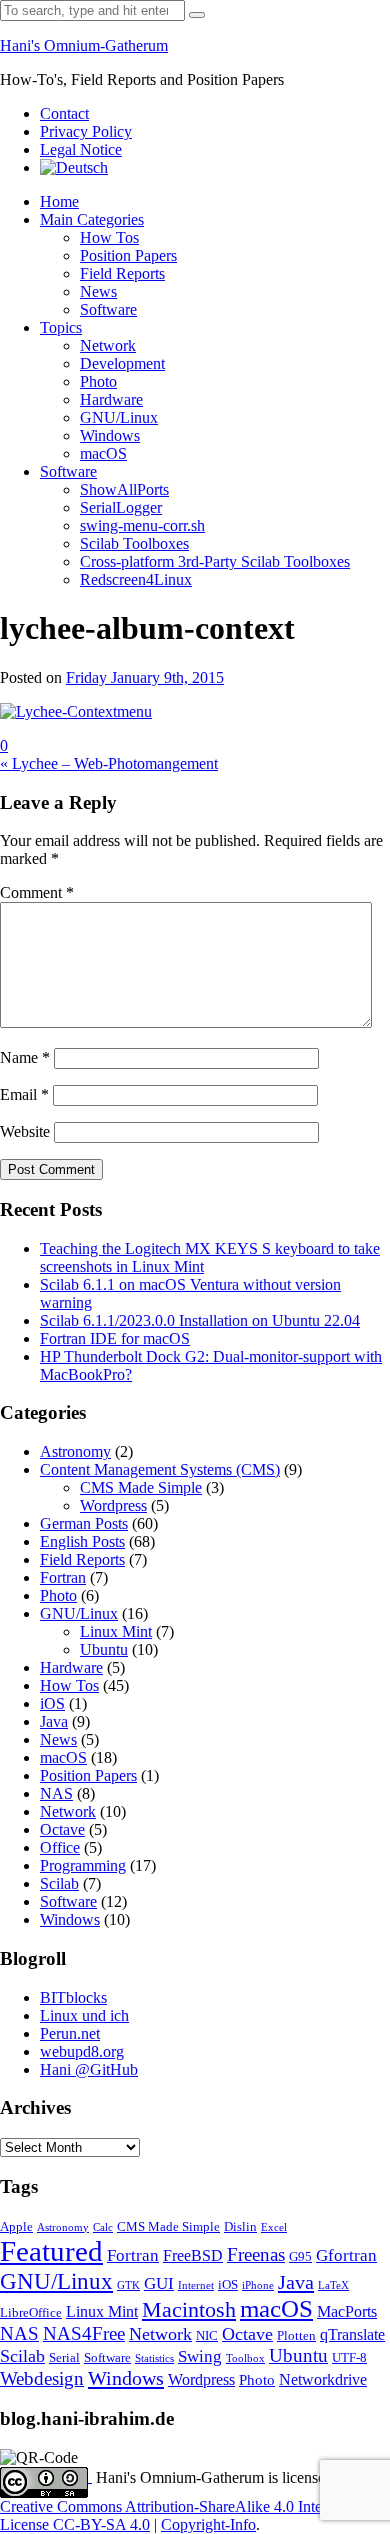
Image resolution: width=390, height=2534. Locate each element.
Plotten (296, 2336)
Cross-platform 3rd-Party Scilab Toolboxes (215, 561)
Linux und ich (84, 2015)
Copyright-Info (208, 2524)
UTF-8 (349, 2358)
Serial (64, 2358)
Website (25, 1131)
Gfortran (346, 2255)
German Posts (84, 1523)
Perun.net (70, 2033)
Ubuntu (104, 1649)
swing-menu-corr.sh (142, 525)
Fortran (63, 1577)
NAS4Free (84, 2333)
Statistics (154, 2358)
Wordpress (113, 1505)
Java (54, 1721)
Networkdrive (323, 2379)
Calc (103, 2227)
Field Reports (122, 273)
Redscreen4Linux (136, 579)
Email (24, 1094)
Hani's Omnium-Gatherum (84, 45)
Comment (37, 892)
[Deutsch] (74, 167)
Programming (83, 1865)
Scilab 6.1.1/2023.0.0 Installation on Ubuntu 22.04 (200, 1320)
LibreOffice (31, 2313)
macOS (103, 453)
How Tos (109, 237)
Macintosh (189, 2309)
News (98, 291)
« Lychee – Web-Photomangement (109, 763)
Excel (274, 2227)
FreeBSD (193, 2255)
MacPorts (347, 2311)
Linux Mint (116, 1631)
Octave (62, 1829)
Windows (110, 435)
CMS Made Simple (141, 1487)
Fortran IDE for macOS (115, 1338)
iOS (52, 1703)
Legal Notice (81, 149)
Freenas (256, 2254)
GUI (159, 2283)
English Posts (82, 1541)
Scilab (59, 1883)
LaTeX (333, 2285)
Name (25, 1057)
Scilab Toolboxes (134, 543)
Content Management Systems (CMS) (160, 1469)
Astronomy (75, 1451)
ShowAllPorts (124, 489)
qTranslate (352, 2334)
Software (108, 309)
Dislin (240, 2227)
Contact (64, 113)
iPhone (258, 2285)
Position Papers (128, 255)
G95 (300, 2257)
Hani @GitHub (89, 2069)
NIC (207, 2336)
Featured (51, 2251)
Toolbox (245, 2358)
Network (108, 345)
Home (59, 201)
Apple (16, 2227)
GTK (128, 2285)
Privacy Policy (86, 131)
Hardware (111, 399)
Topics (61, 327)
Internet (196, 2285)
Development (122, 363)
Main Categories (92, 219)
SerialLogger (121, 507)
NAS (56, 1793)
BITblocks (73, 1997)
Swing (200, 2356)
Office (60, 1847)
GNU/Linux (119, 417)
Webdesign (42, 2378)
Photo (98, 381)
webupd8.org (82, 2051)
